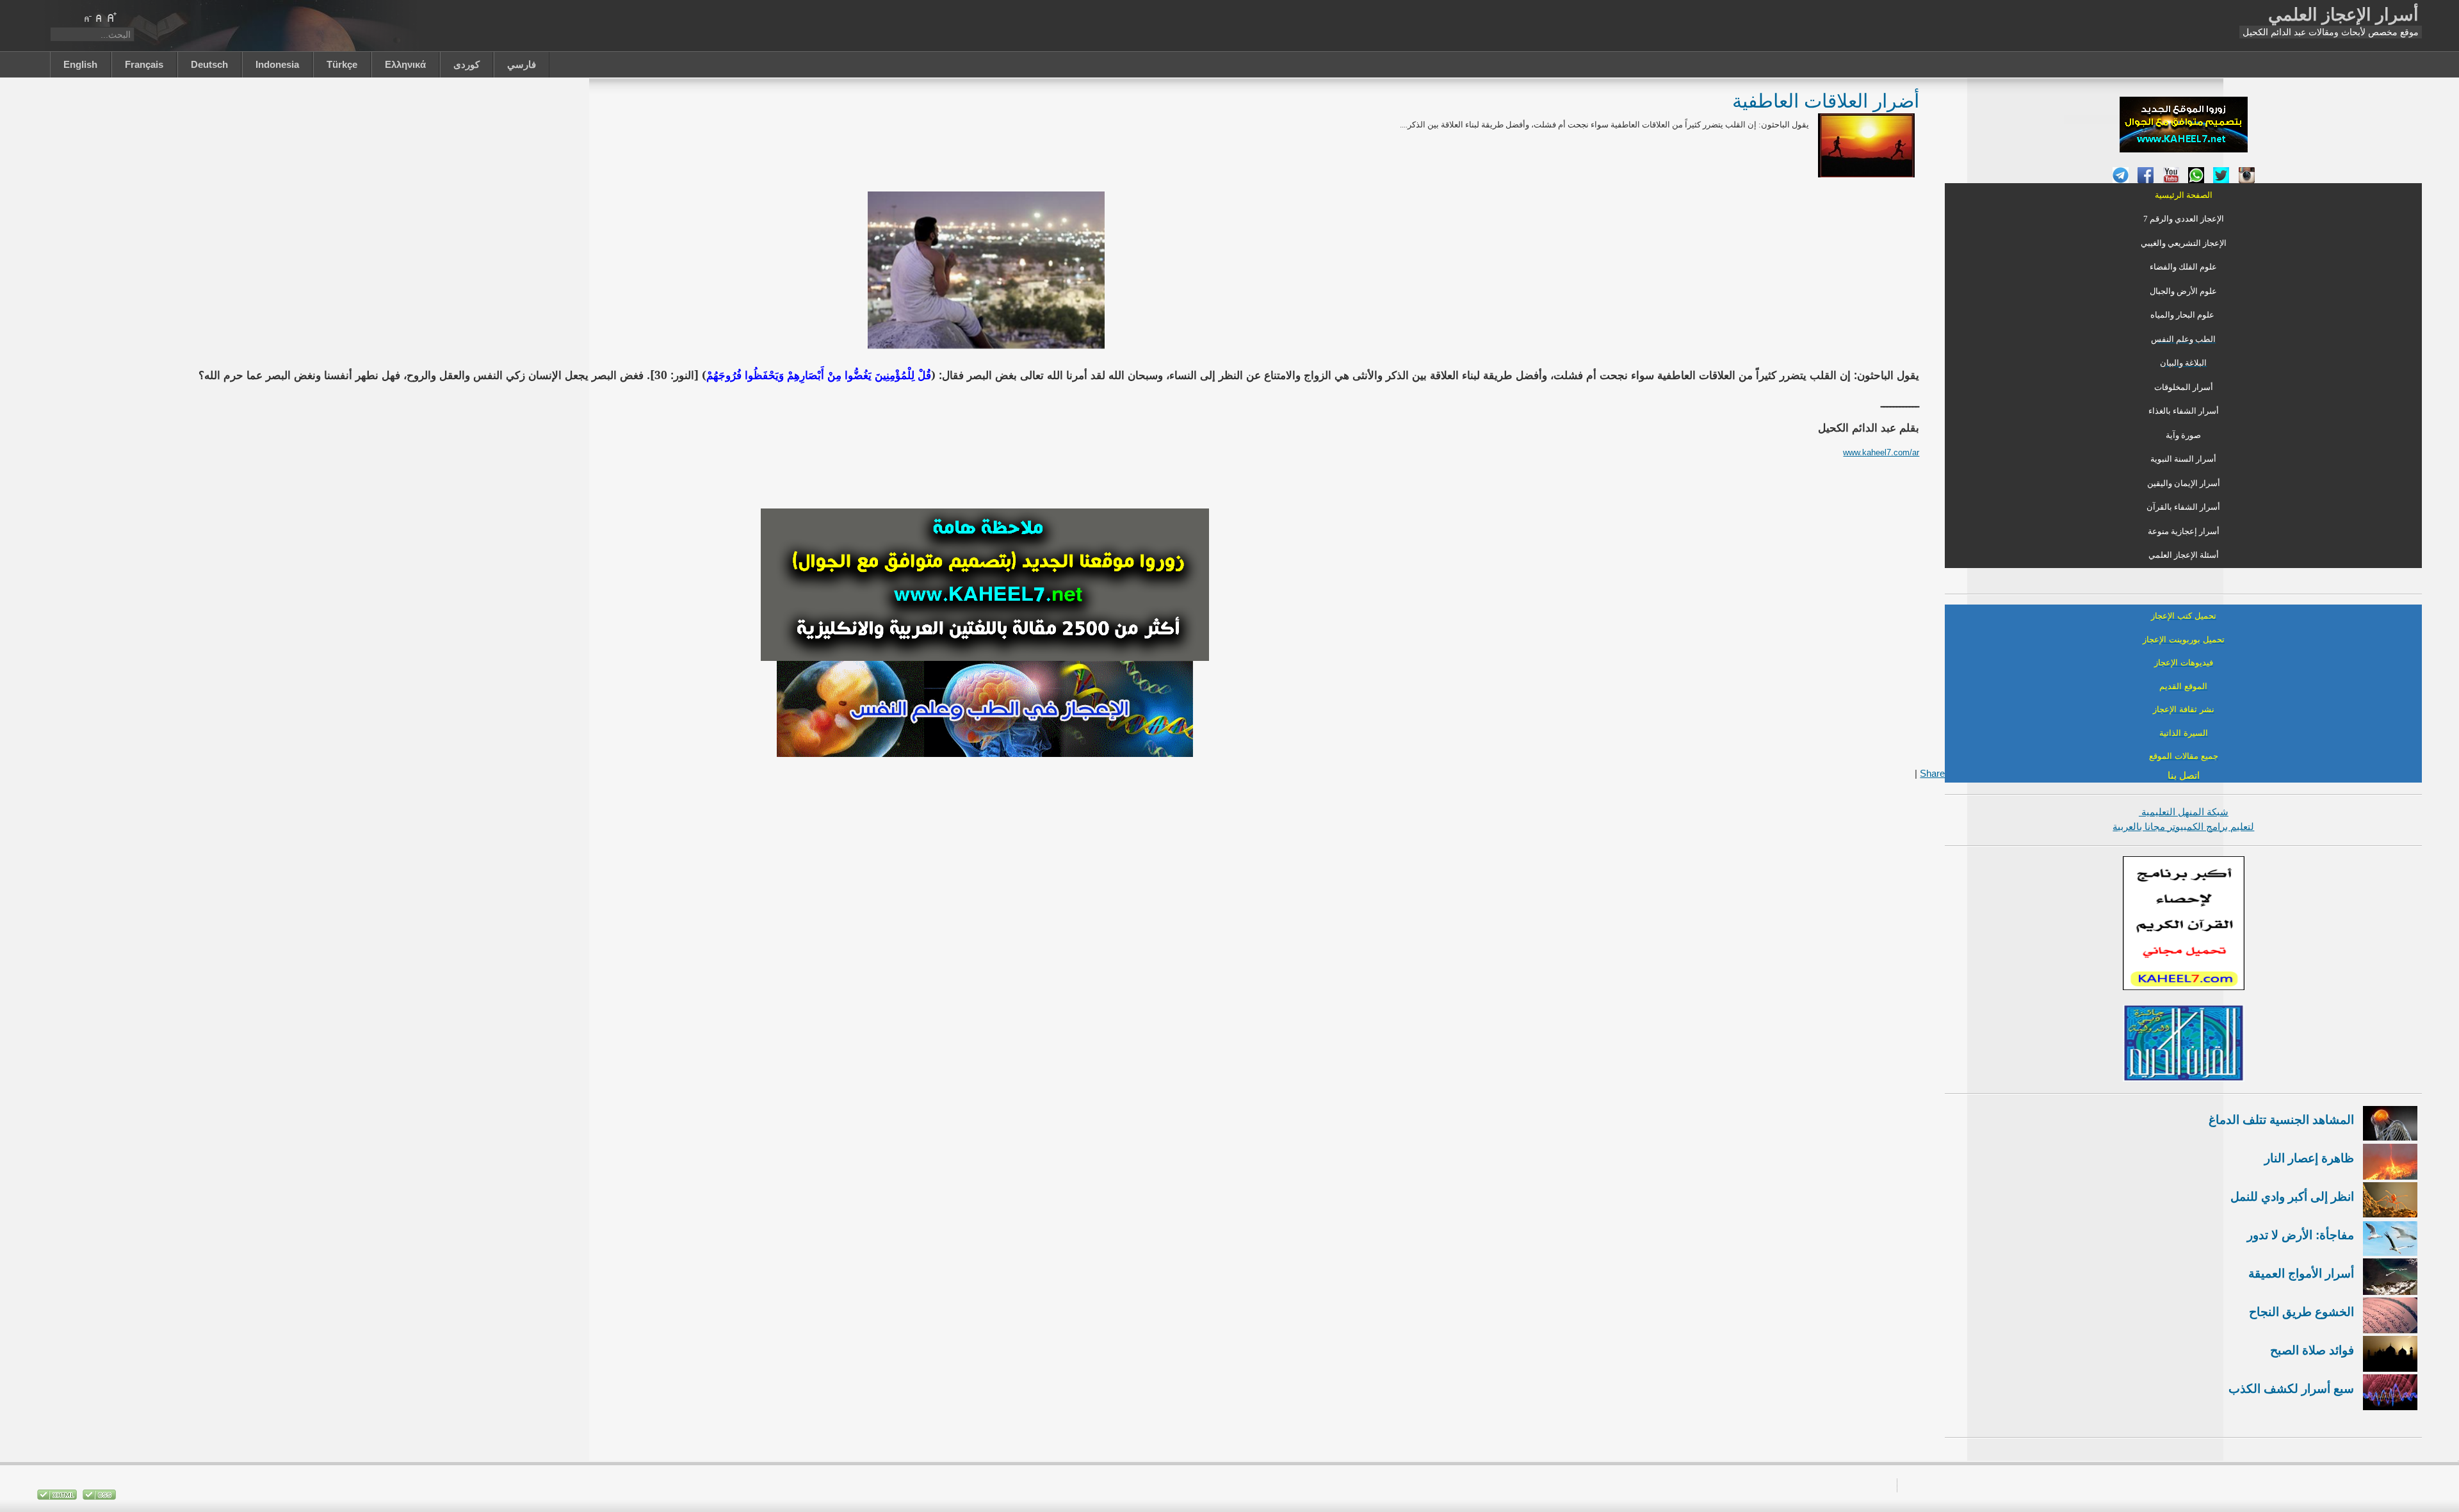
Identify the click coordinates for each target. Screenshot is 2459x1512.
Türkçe (342, 64)
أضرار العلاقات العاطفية (1826, 100)
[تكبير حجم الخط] (111, 17)
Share (1932, 773)
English (80, 64)
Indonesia (277, 64)
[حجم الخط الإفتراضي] (99, 17)
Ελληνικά (405, 64)
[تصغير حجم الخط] (87, 17)
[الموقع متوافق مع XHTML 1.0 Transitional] (57, 1497)
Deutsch (209, 64)
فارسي (522, 64)
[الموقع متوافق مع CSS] (98, 1497)
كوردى (467, 64)
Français (144, 64)
